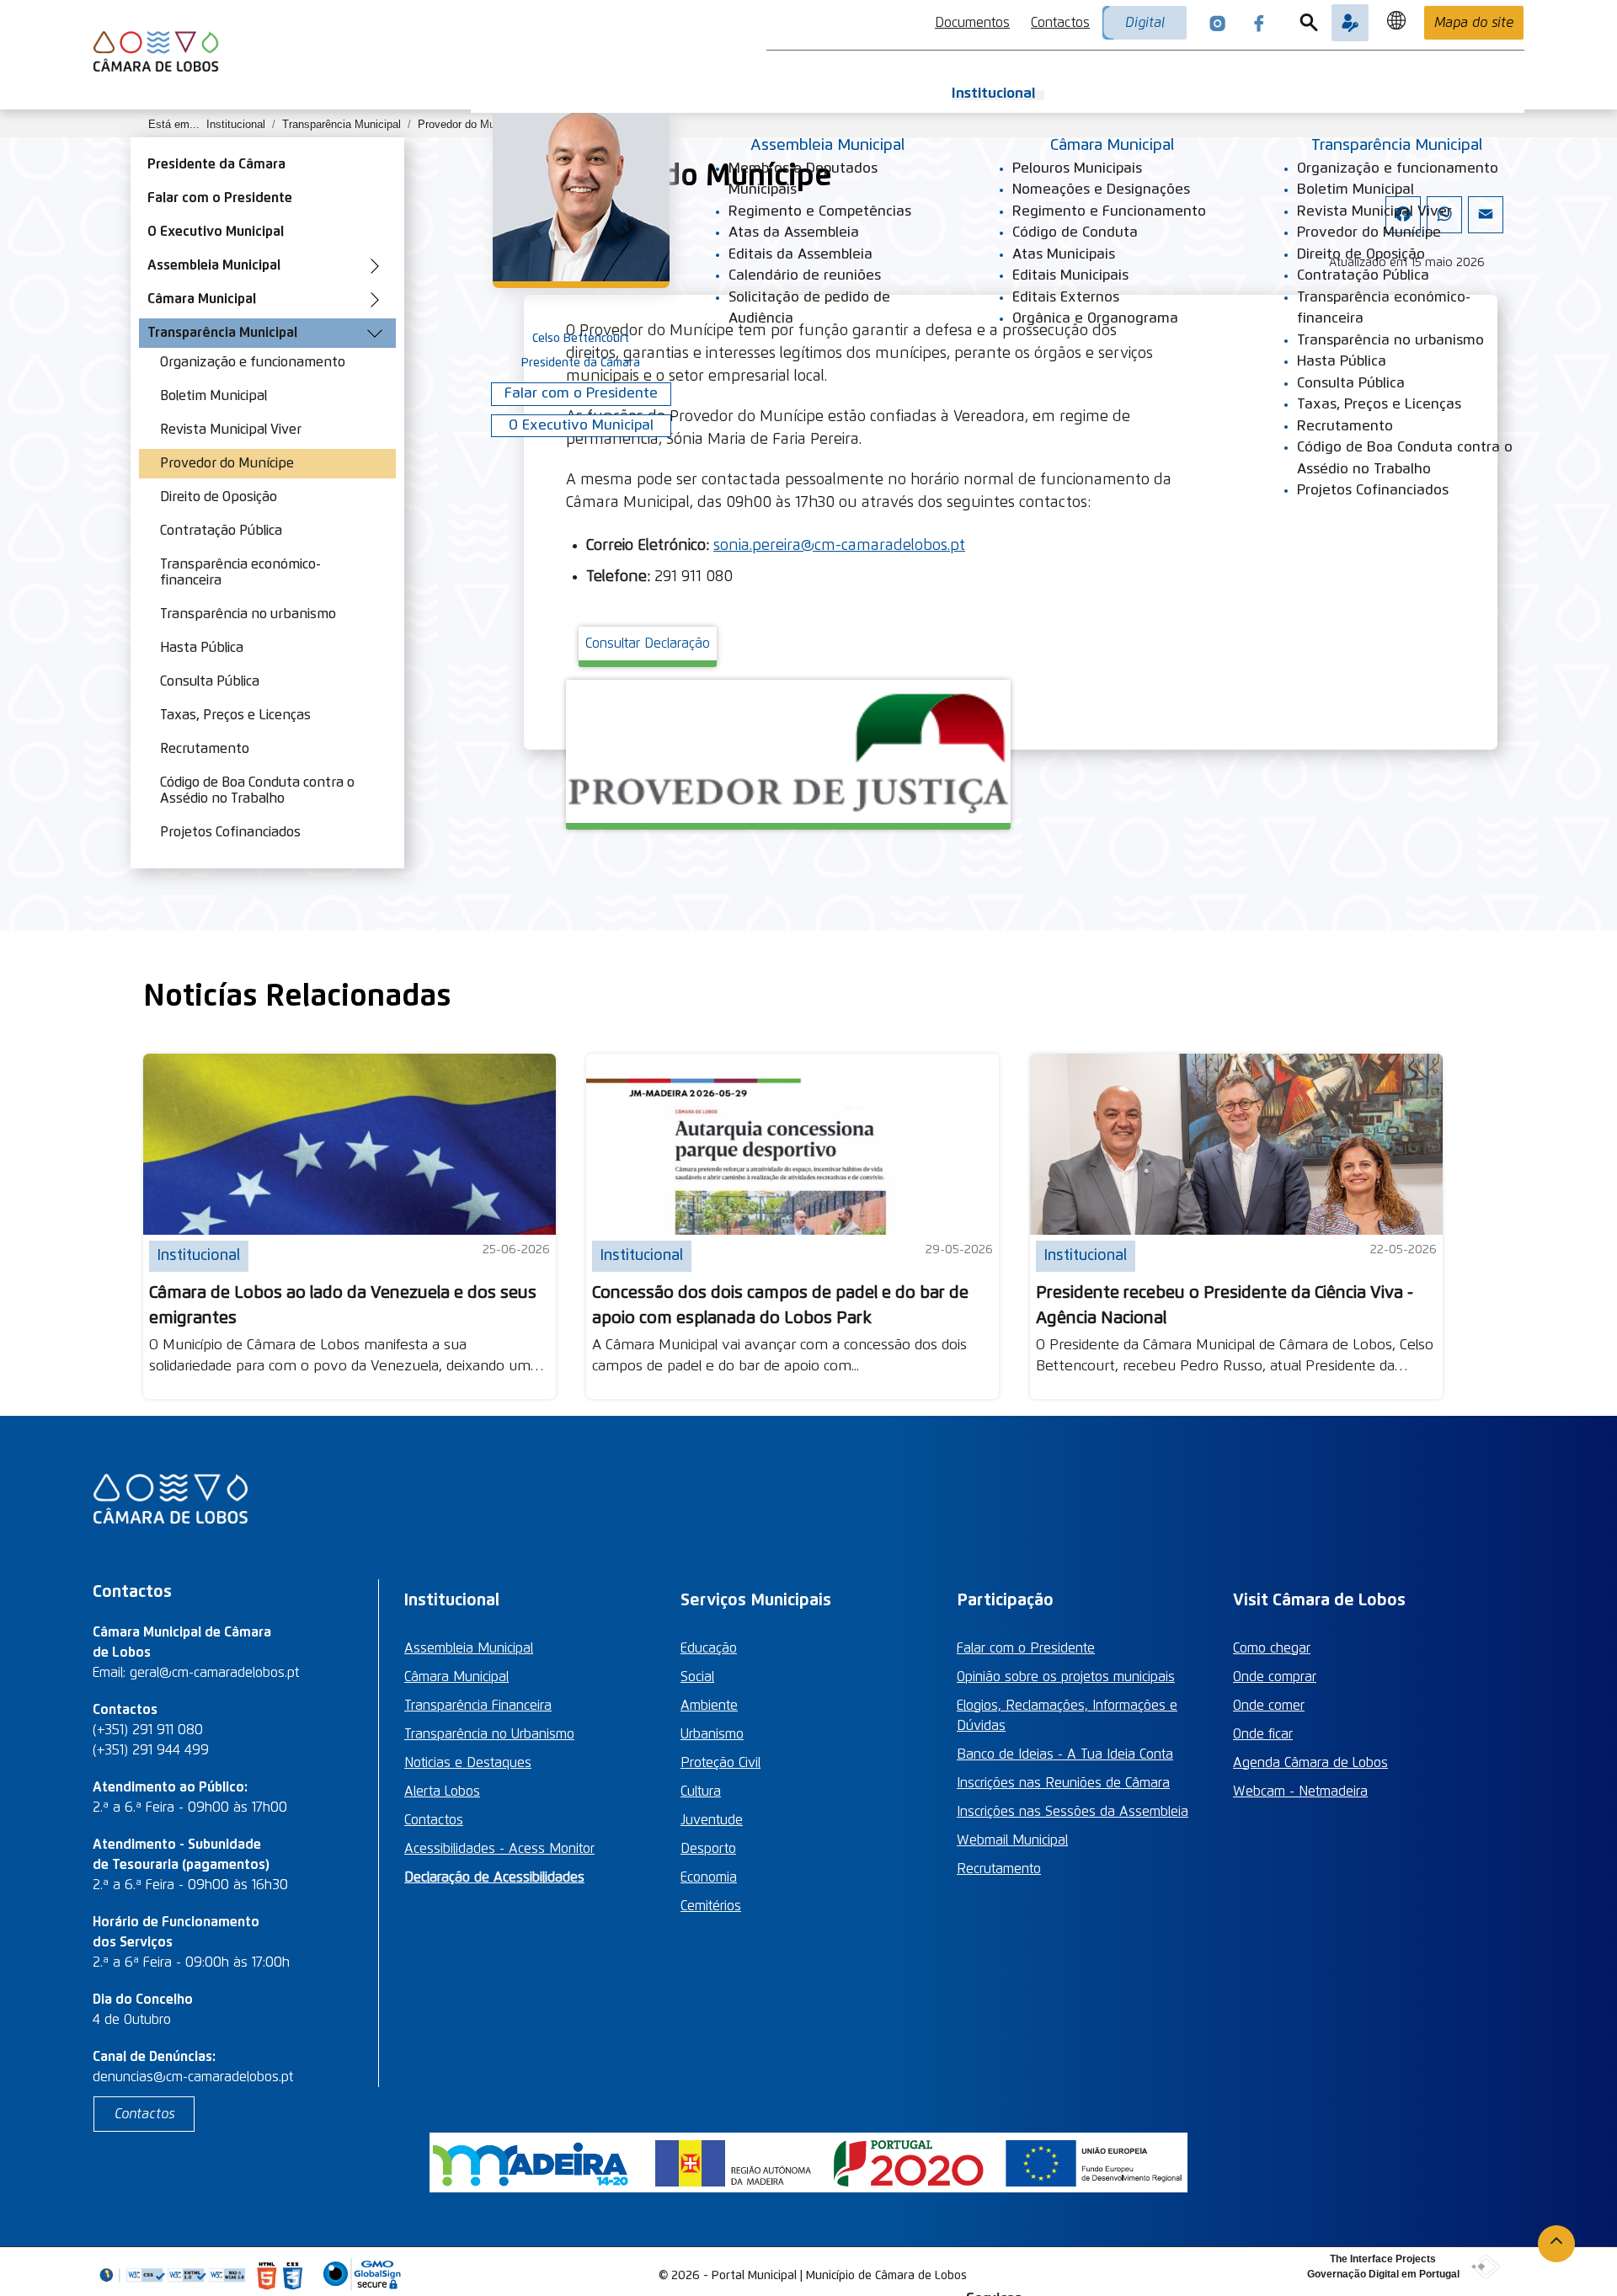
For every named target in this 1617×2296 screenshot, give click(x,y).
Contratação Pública (221, 531)
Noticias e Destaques (468, 1763)
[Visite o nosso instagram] (1218, 23)
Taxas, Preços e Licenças (235, 715)
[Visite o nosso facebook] (1259, 23)
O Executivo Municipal (216, 232)
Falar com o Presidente (220, 198)
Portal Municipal (754, 2276)
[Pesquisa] (1309, 23)
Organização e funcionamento (253, 362)
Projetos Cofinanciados (230, 832)
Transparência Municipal (222, 333)
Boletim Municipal (213, 396)
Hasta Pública (202, 648)
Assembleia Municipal (214, 265)
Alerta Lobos (442, 1791)
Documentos (972, 23)
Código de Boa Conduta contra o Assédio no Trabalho (257, 790)
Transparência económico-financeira (240, 572)
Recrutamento (205, 749)
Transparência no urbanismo (248, 614)
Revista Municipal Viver (231, 430)
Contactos (1060, 23)
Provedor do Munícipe (227, 463)
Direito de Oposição (219, 497)
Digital (1145, 23)
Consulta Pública (210, 681)
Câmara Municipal (202, 299)
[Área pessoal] (1350, 23)
